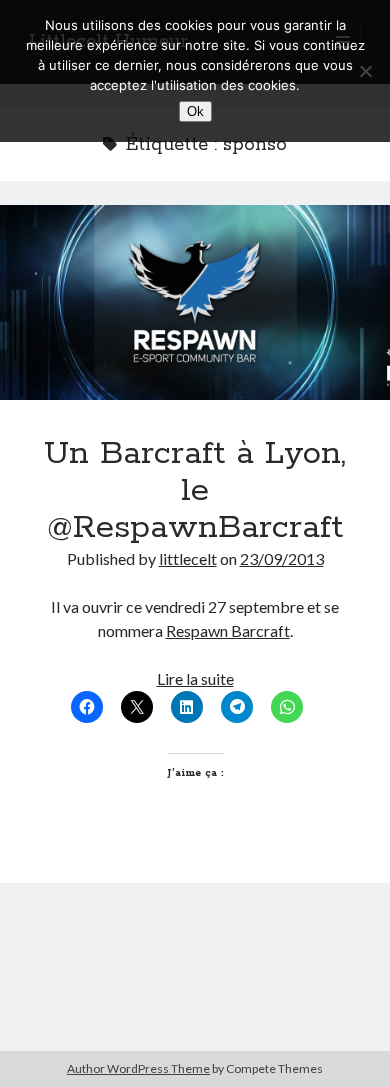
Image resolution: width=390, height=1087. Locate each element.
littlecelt (188, 558)
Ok (195, 111)
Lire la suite (195, 678)
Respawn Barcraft (228, 630)
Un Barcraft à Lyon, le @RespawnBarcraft (195, 302)
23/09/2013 (282, 558)
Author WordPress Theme (138, 1068)
